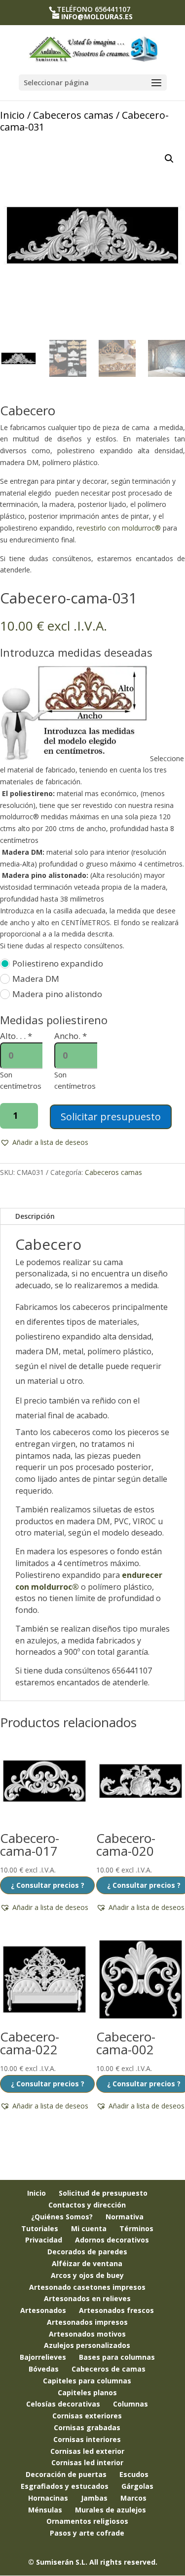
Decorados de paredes (87, 2252)
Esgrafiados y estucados (65, 2486)
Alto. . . (16, 1036)
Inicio (12, 115)
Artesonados (43, 2310)
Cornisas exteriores (87, 2416)
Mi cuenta (89, 2228)
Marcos (133, 2498)
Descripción (35, 1216)
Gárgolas (137, 2486)
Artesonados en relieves (87, 2298)
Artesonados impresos (87, 2322)
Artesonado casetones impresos (87, 2287)
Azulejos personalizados (87, 2345)
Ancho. (71, 1036)
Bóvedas (44, 2369)
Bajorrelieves (43, 2357)
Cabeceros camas (73, 115)
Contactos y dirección (87, 2205)
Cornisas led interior (87, 2462)
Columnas (130, 2404)
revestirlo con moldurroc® (119, 528)
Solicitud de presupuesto (103, 2193)
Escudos (134, 2474)
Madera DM (36, 979)
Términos (136, 2228)
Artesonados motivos (87, 2334)
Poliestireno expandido (58, 963)
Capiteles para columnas (87, 2381)
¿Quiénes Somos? (62, 2217)
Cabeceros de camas (109, 2369)
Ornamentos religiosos (87, 2521)
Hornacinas (48, 2498)
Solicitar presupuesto (111, 1117)
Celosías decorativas (63, 2404)
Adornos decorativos (112, 2240)
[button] (169, 159)
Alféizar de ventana (87, 2263)
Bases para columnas (117, 2357)
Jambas (94, 2498)
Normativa (125, 2217)
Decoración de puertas (66, 2474)
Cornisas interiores (87, 2439)
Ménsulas (45, 2510)
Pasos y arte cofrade (87, 2533)
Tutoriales (40, 2228)
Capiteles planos (87, 2392)
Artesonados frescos (116, 2310)
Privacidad (44, 2240)
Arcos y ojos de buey (87, 2275)
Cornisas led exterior (87, 2451)
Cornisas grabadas (87, 2427)
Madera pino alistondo (57, 994)
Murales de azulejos (111, 2510)
